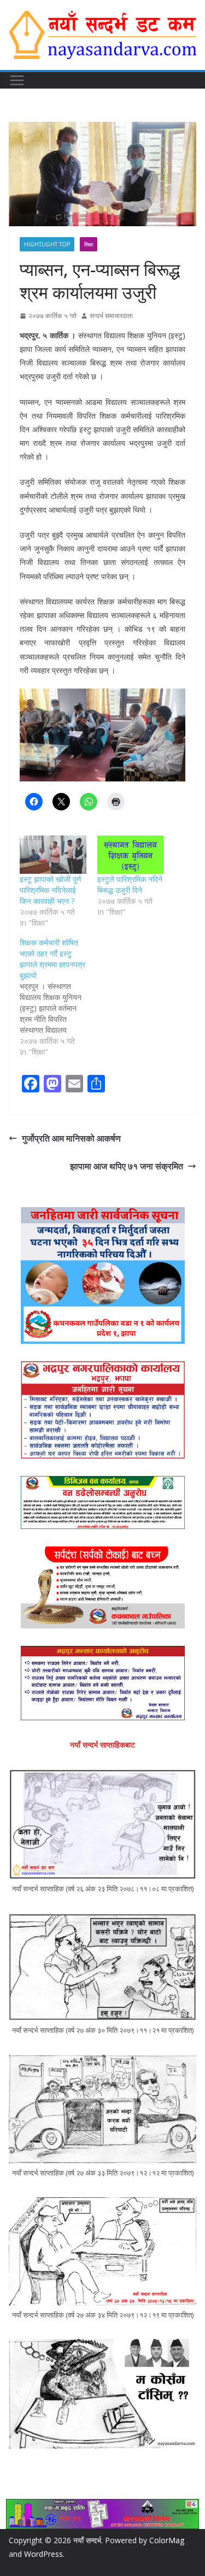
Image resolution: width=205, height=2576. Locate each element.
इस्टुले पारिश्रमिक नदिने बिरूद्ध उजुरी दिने (130, 884)
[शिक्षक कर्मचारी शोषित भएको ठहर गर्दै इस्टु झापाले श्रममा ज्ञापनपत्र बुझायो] (58, 997)
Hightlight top (47, 244)
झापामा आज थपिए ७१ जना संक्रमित (127, 1166)
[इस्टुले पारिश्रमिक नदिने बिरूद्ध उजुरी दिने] (131, 854)
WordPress (43, 2554)
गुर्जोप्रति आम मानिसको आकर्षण (71, 1138)
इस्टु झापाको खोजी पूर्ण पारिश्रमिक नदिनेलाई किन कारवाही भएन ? (51, 890)
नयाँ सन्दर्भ (87, 2540)
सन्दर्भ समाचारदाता (111, 316)
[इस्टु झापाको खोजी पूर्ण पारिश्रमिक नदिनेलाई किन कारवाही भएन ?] (53, 854)
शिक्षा (89, 244)
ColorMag (167, 2540)
